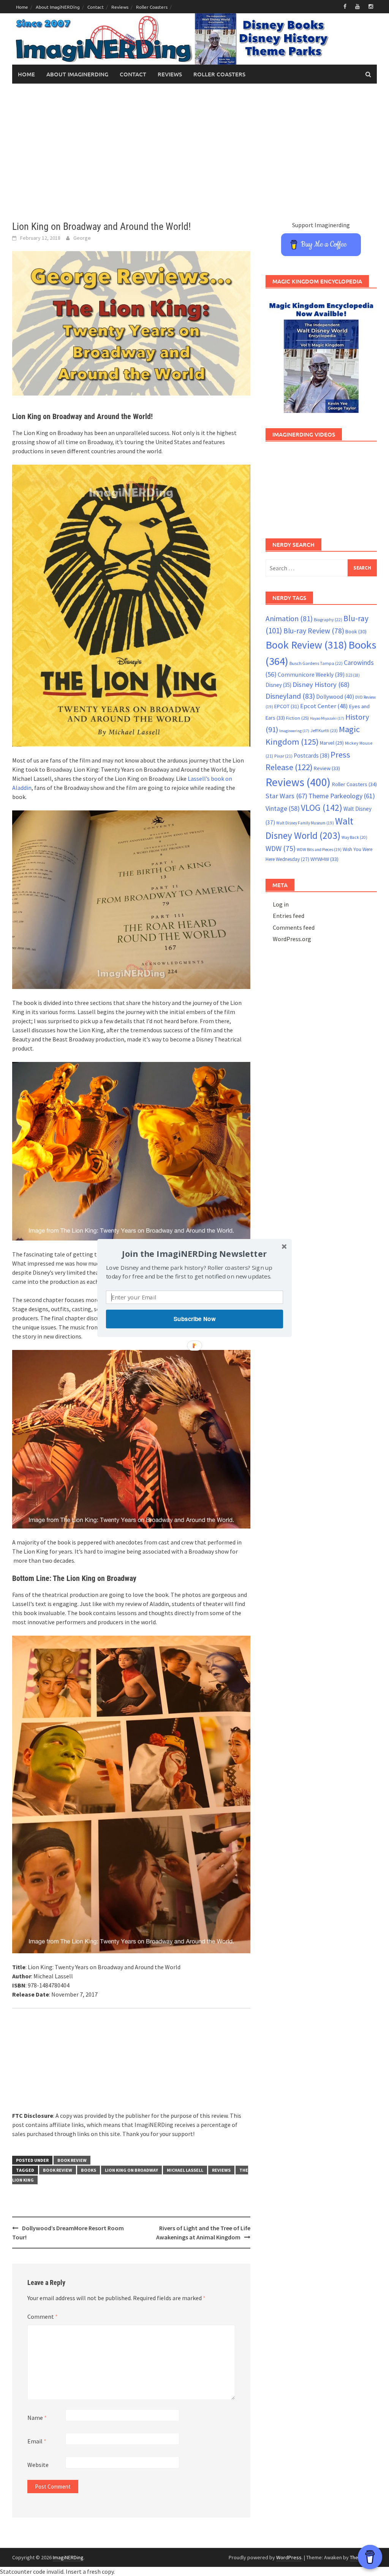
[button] (194, 1254)
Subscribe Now (194, 1319)
